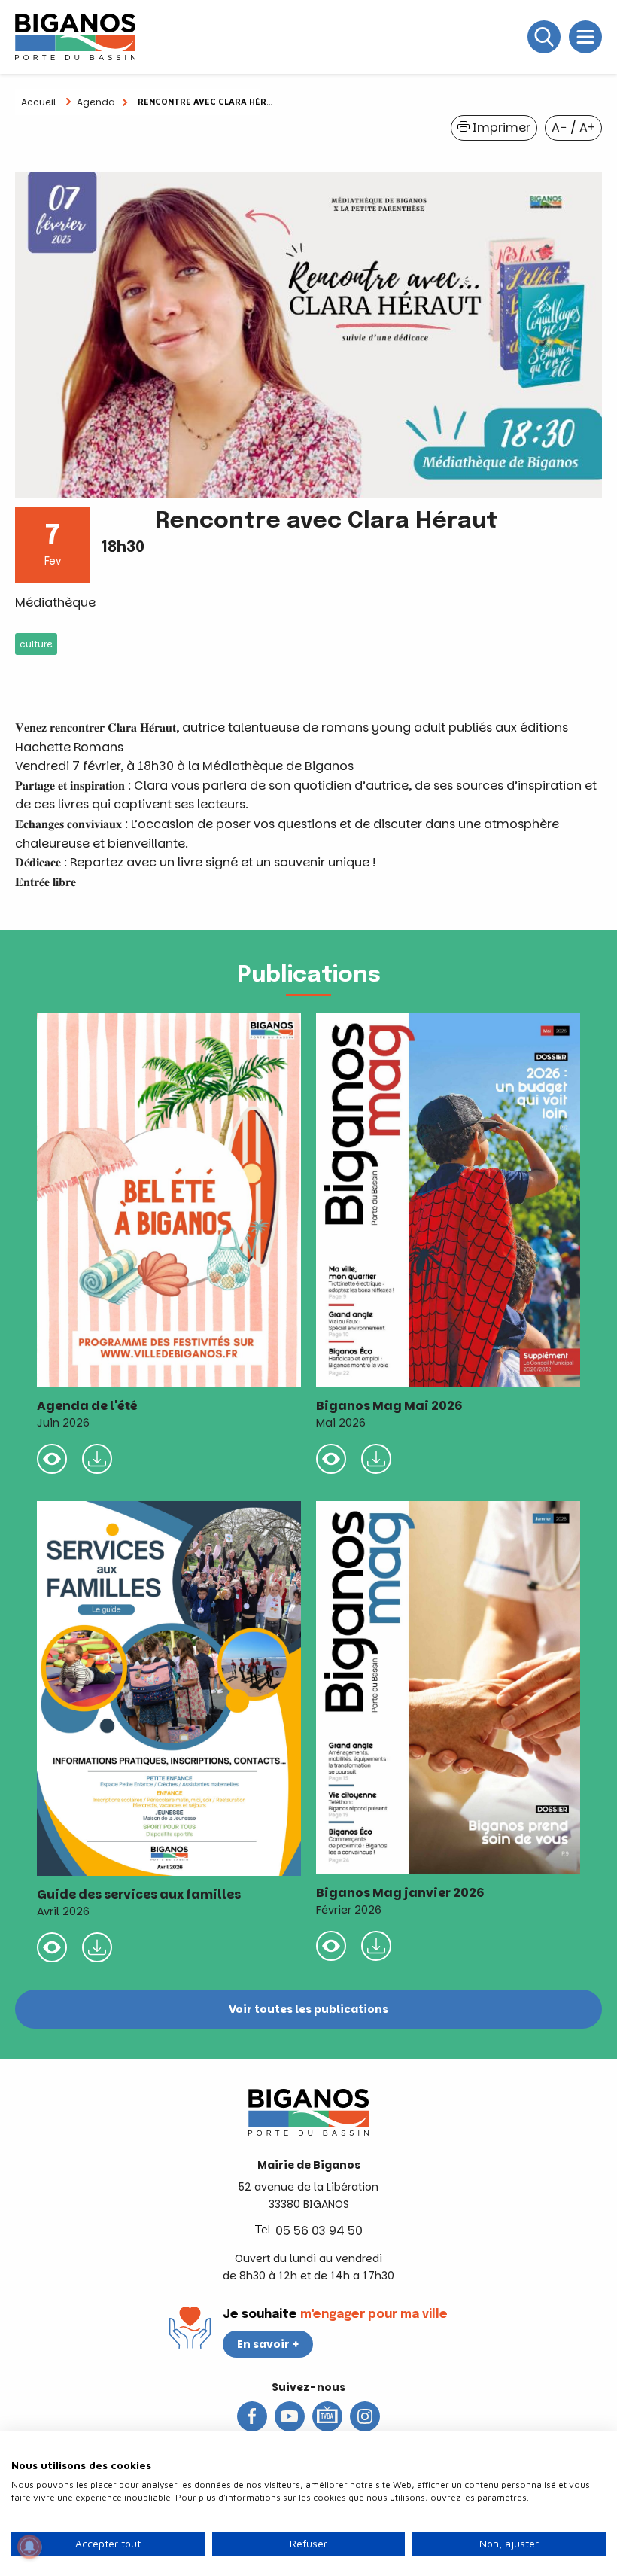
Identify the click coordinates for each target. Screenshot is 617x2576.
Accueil (38, 102)
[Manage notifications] (29, 2547)
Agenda (96, 102)
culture (36, 644)
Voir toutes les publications (308, 2009)
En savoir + (268, 2344)
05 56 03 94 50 (319, 2231)
